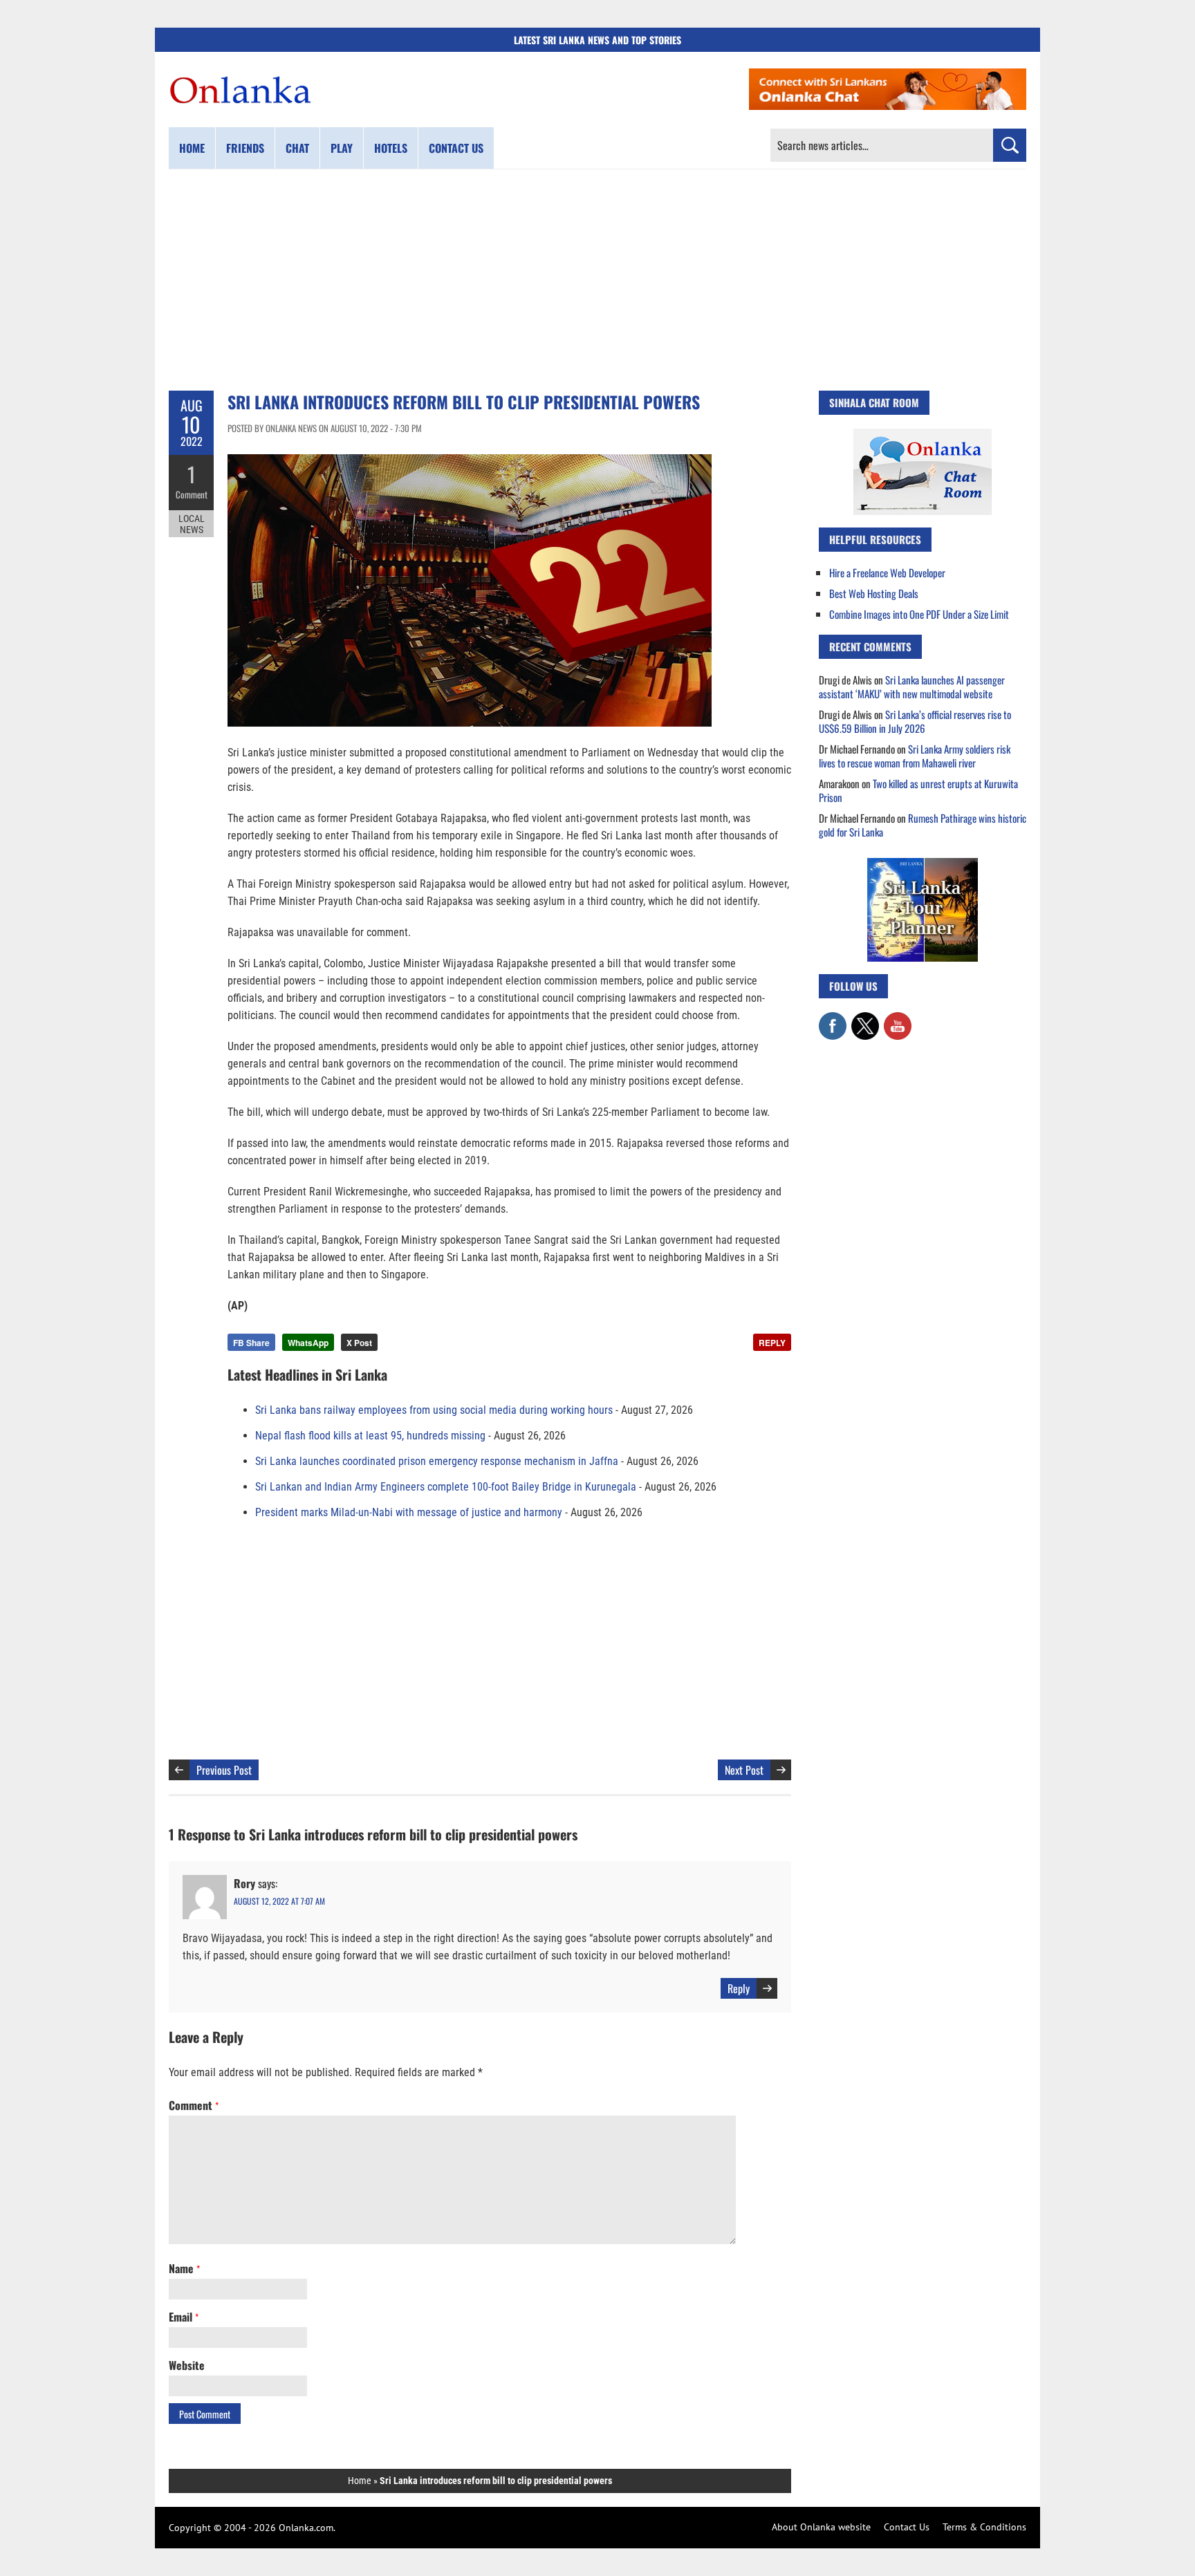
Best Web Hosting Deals (874, 593)
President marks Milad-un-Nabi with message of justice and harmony (409, 1512)
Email (184, 2317)
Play (342, 148)
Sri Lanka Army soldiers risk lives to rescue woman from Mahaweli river (915, 756)
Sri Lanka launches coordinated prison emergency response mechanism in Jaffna (437, 1461)
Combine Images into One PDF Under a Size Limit (919, 614)
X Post (359, 1343)
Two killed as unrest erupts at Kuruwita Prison (918, 790)
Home (192, 148)
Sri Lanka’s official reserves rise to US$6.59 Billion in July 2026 (915, 721)
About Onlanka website (821, 2527)
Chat (297, 148)
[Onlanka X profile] (865, 1019)
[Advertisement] (597, 280)
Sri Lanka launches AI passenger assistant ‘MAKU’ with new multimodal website (912, 687)
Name (184, 2268)
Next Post (744, 1770)
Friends (245, 148)
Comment (192, 494)
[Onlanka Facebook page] (833, 1019)
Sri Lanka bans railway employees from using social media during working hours (434, 1410)
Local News (192, 524)
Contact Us (907, 2527)
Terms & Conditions (984, 2527)
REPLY (772, 1343)
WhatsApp (308, 1343)
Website (187, 2365)
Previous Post (224, 1770)
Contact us (456, 148)
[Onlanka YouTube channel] (898, 1019)
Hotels (391, 148)
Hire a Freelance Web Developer (887, 572)
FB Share (251, 1343)
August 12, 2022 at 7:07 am (279, 1901)
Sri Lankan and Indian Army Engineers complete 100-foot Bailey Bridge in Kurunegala (446, 1487)
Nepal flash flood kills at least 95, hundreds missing (370, 1436)
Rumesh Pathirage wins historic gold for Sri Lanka (923, 825)
